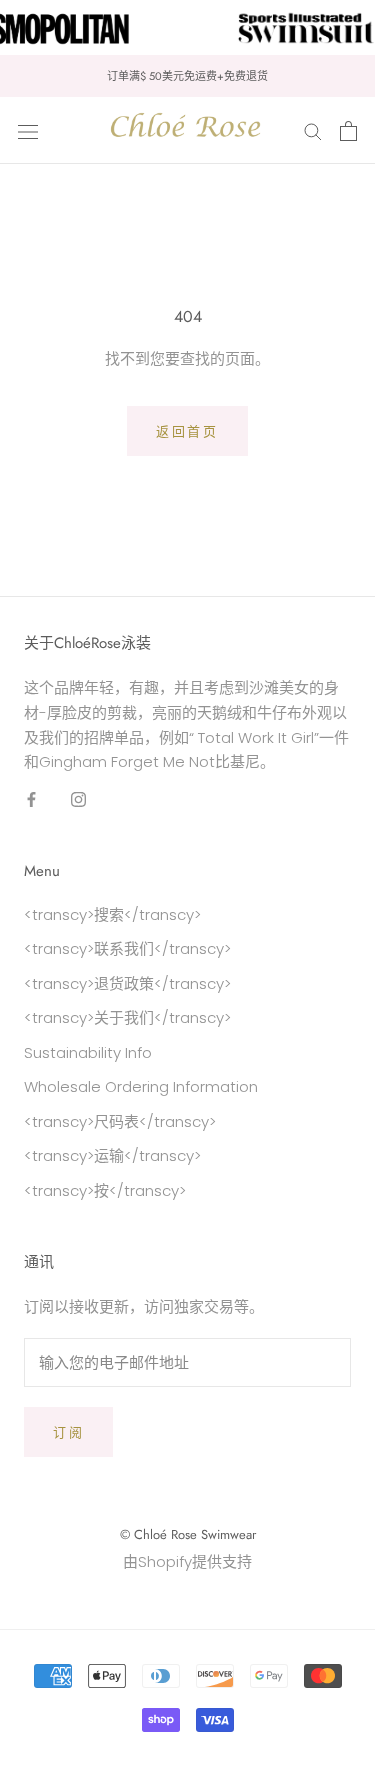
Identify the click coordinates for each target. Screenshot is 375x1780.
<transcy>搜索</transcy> (112, 914)
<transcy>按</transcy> (105, 1190)
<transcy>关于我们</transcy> (127, 1017)
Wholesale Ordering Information (141, 1086)
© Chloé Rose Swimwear (188, 1534)
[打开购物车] (348, 131)
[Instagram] (78, 798)
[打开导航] (28, 131)
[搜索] (313, 130)
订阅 (68, 1432)
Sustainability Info (88, 1052)
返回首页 (187, 431)
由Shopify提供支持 (187, 1561)
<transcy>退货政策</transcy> (127, 983)
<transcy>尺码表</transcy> (120, 1121)
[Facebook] (31, 798)
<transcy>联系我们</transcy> (127, 948)
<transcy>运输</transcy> (112, 1155)
